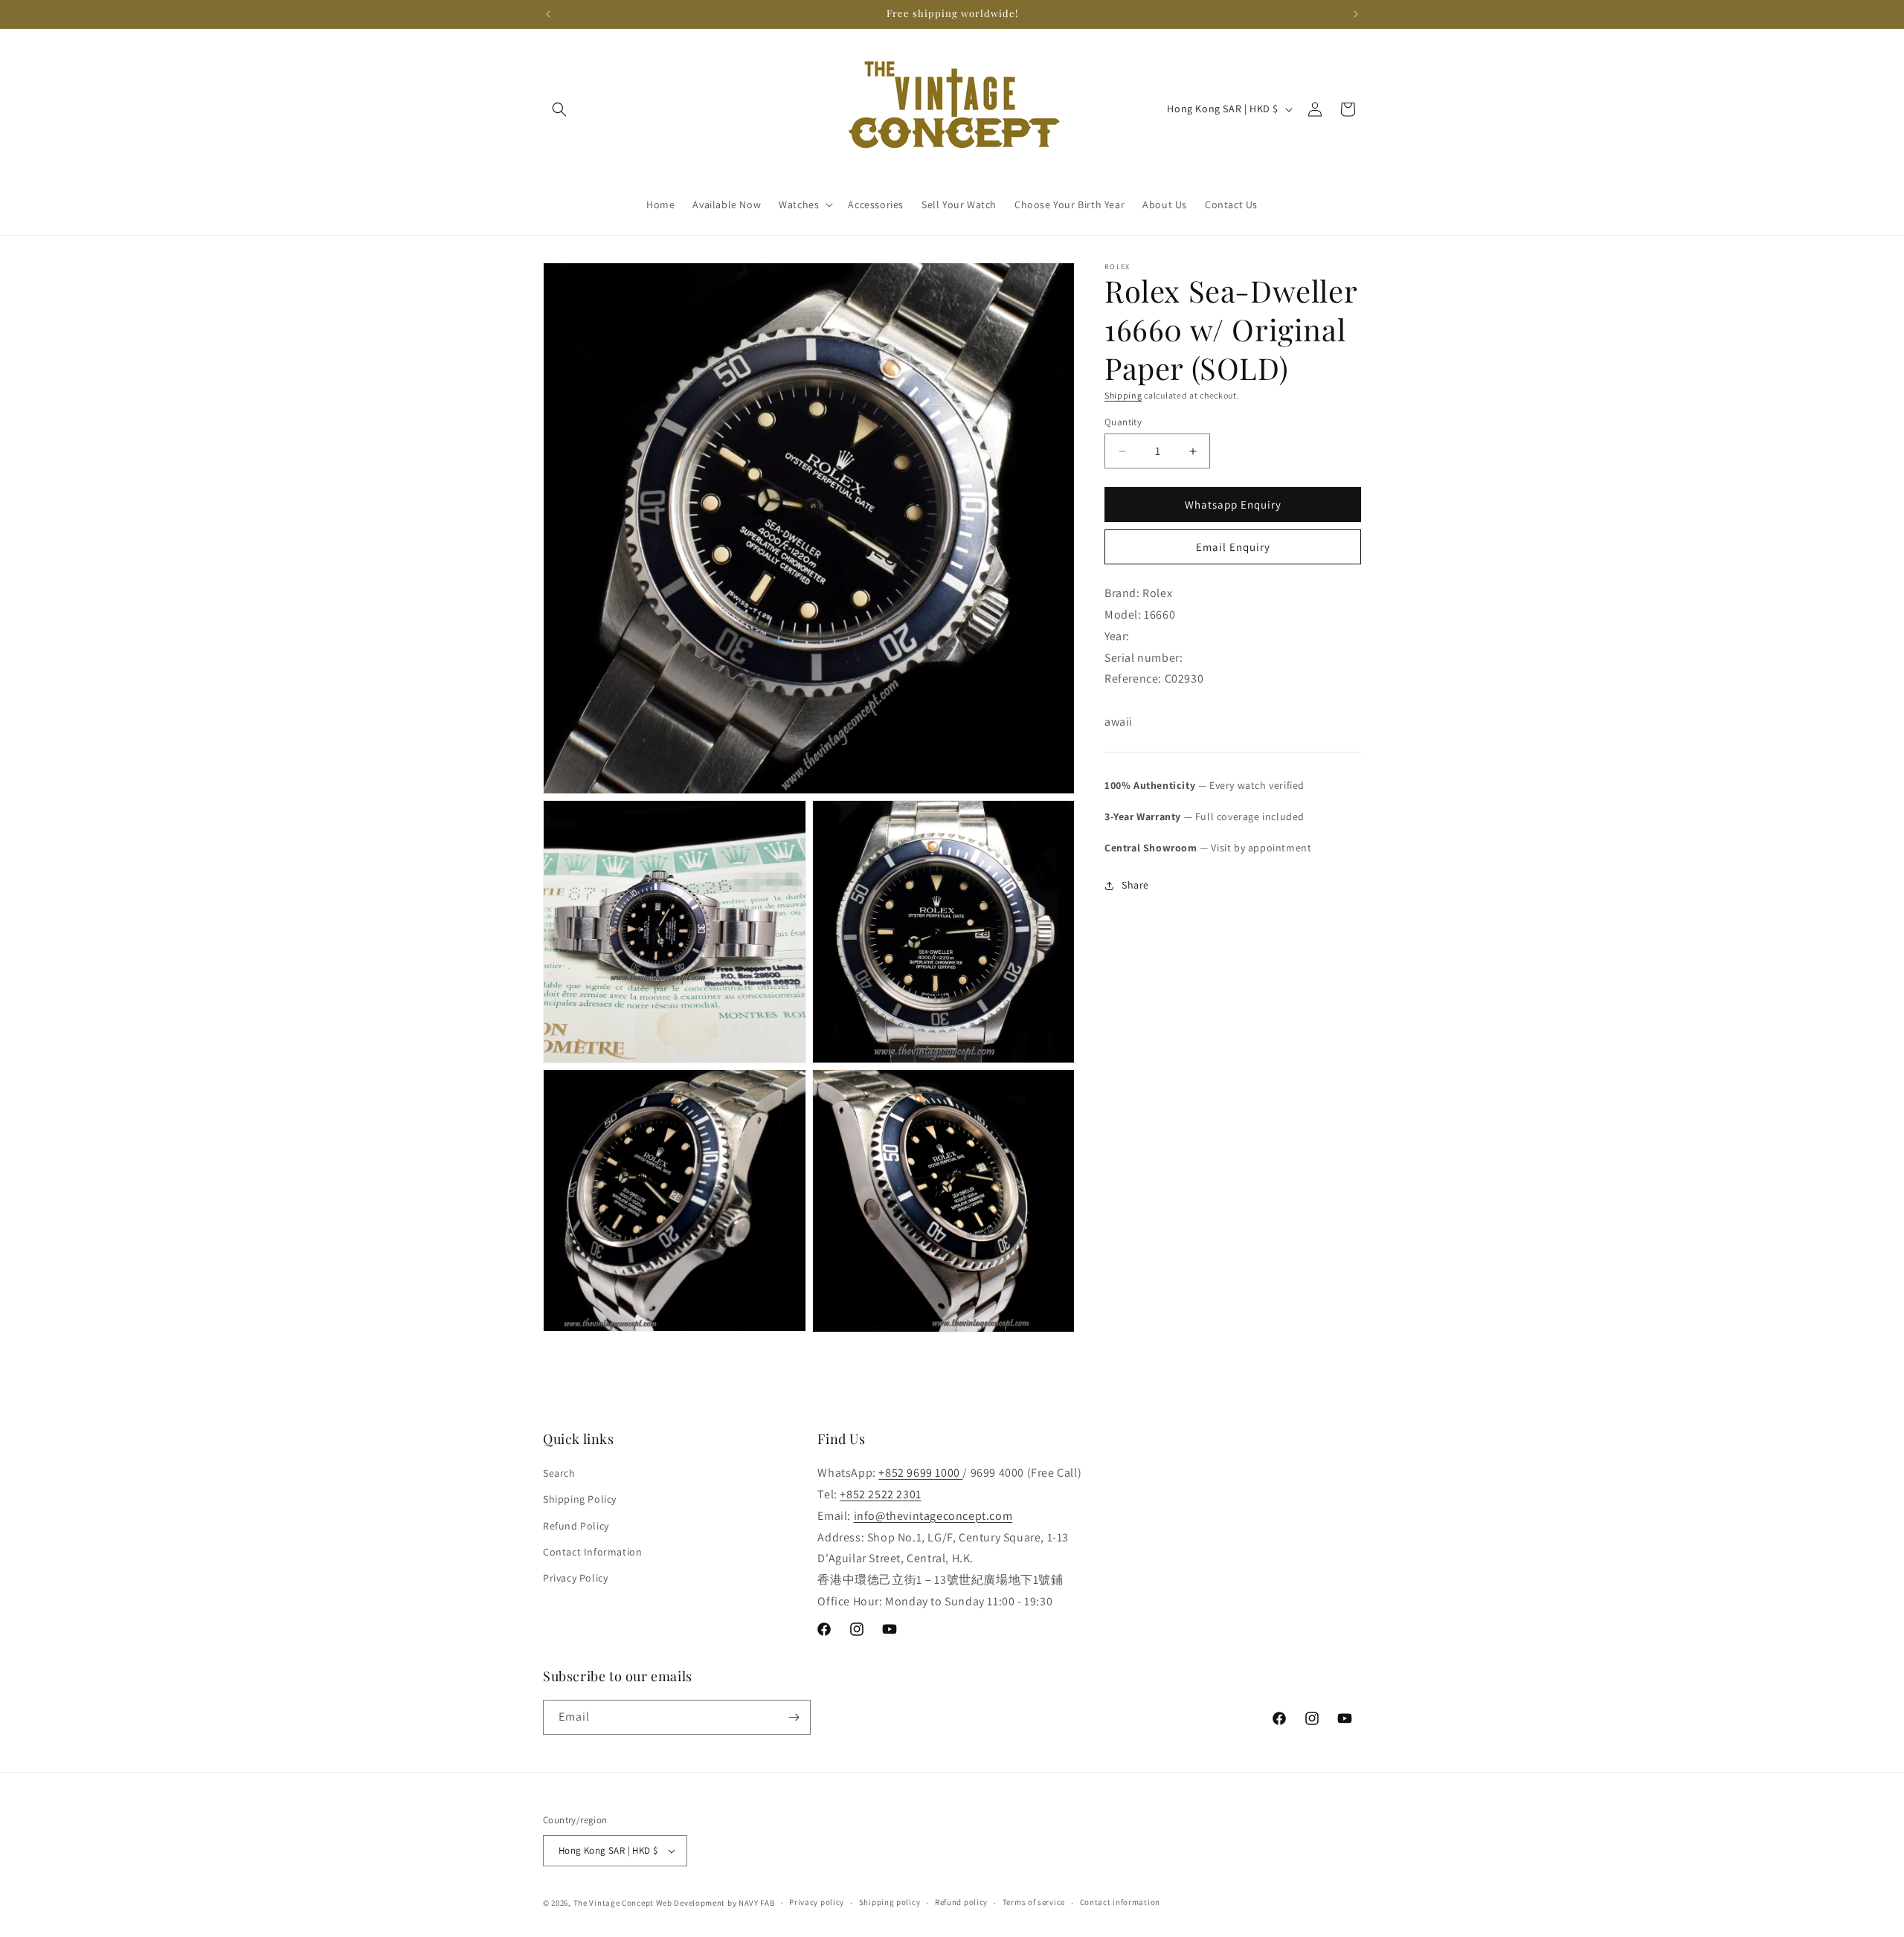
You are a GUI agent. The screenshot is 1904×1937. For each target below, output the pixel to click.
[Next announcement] (1356, 14)
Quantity (1123, 422)
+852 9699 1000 (920, 1473)
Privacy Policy (575, 1578)
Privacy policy (817, 1902)
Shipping (1123, 395)
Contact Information (592, 1552)
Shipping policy (890, 1902)
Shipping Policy (580, 1499)
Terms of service (1034, 1902)
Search (559, 1473)
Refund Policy (576, 1526)
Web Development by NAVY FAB (715, 1903)
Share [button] (1135, 885)
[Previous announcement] (548, 14)
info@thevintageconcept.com (933, 1516)
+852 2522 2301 (880, 1494)
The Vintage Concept (614, 1903)
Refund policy (961, 1902)
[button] (559, 109)
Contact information (1120, 1902)
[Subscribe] (794, 1717)
